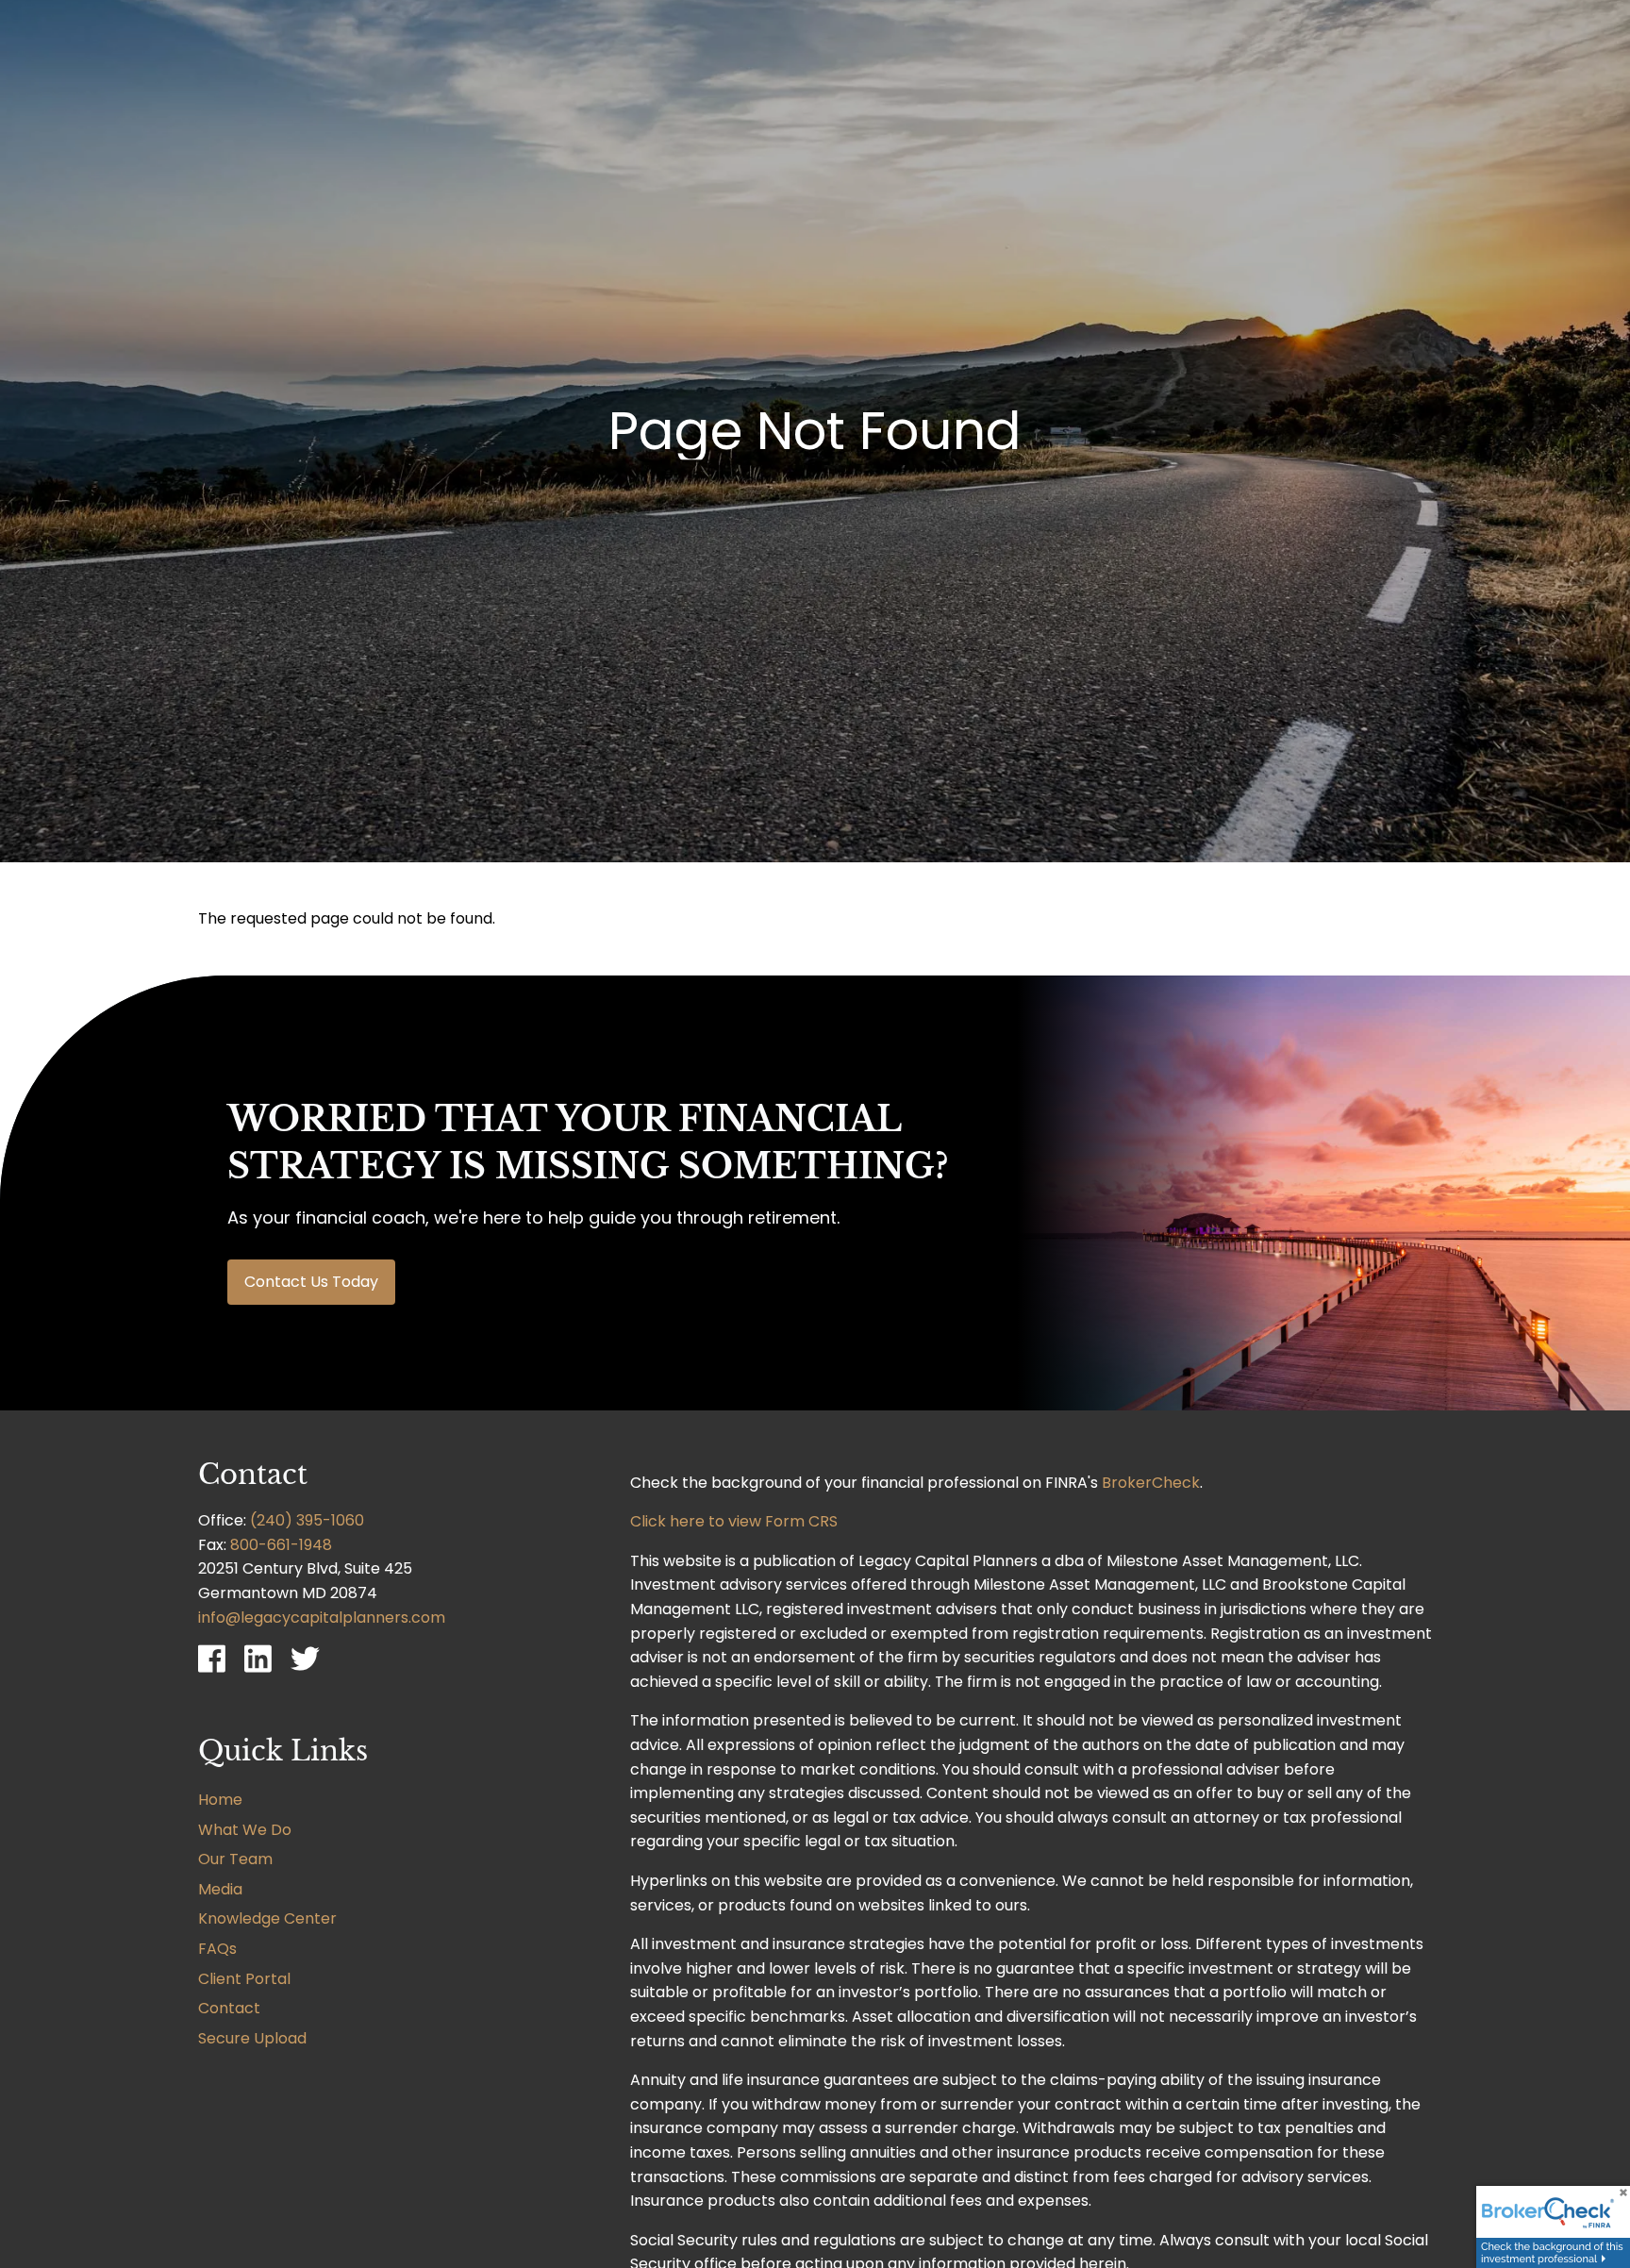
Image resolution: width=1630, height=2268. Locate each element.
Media (220, 1889)
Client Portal (244, 1979)
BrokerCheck (1151, 1483)
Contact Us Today (311, 1282)
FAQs (217, 1949)
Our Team (235, 1859)
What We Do (245, 1830)
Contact (229, 2008)
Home (220, 1800)
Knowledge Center (267, 1918)
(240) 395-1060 (307, 1520)
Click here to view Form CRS (734, 1521)
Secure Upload (252, 2038)
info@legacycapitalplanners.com (322, 1618)
